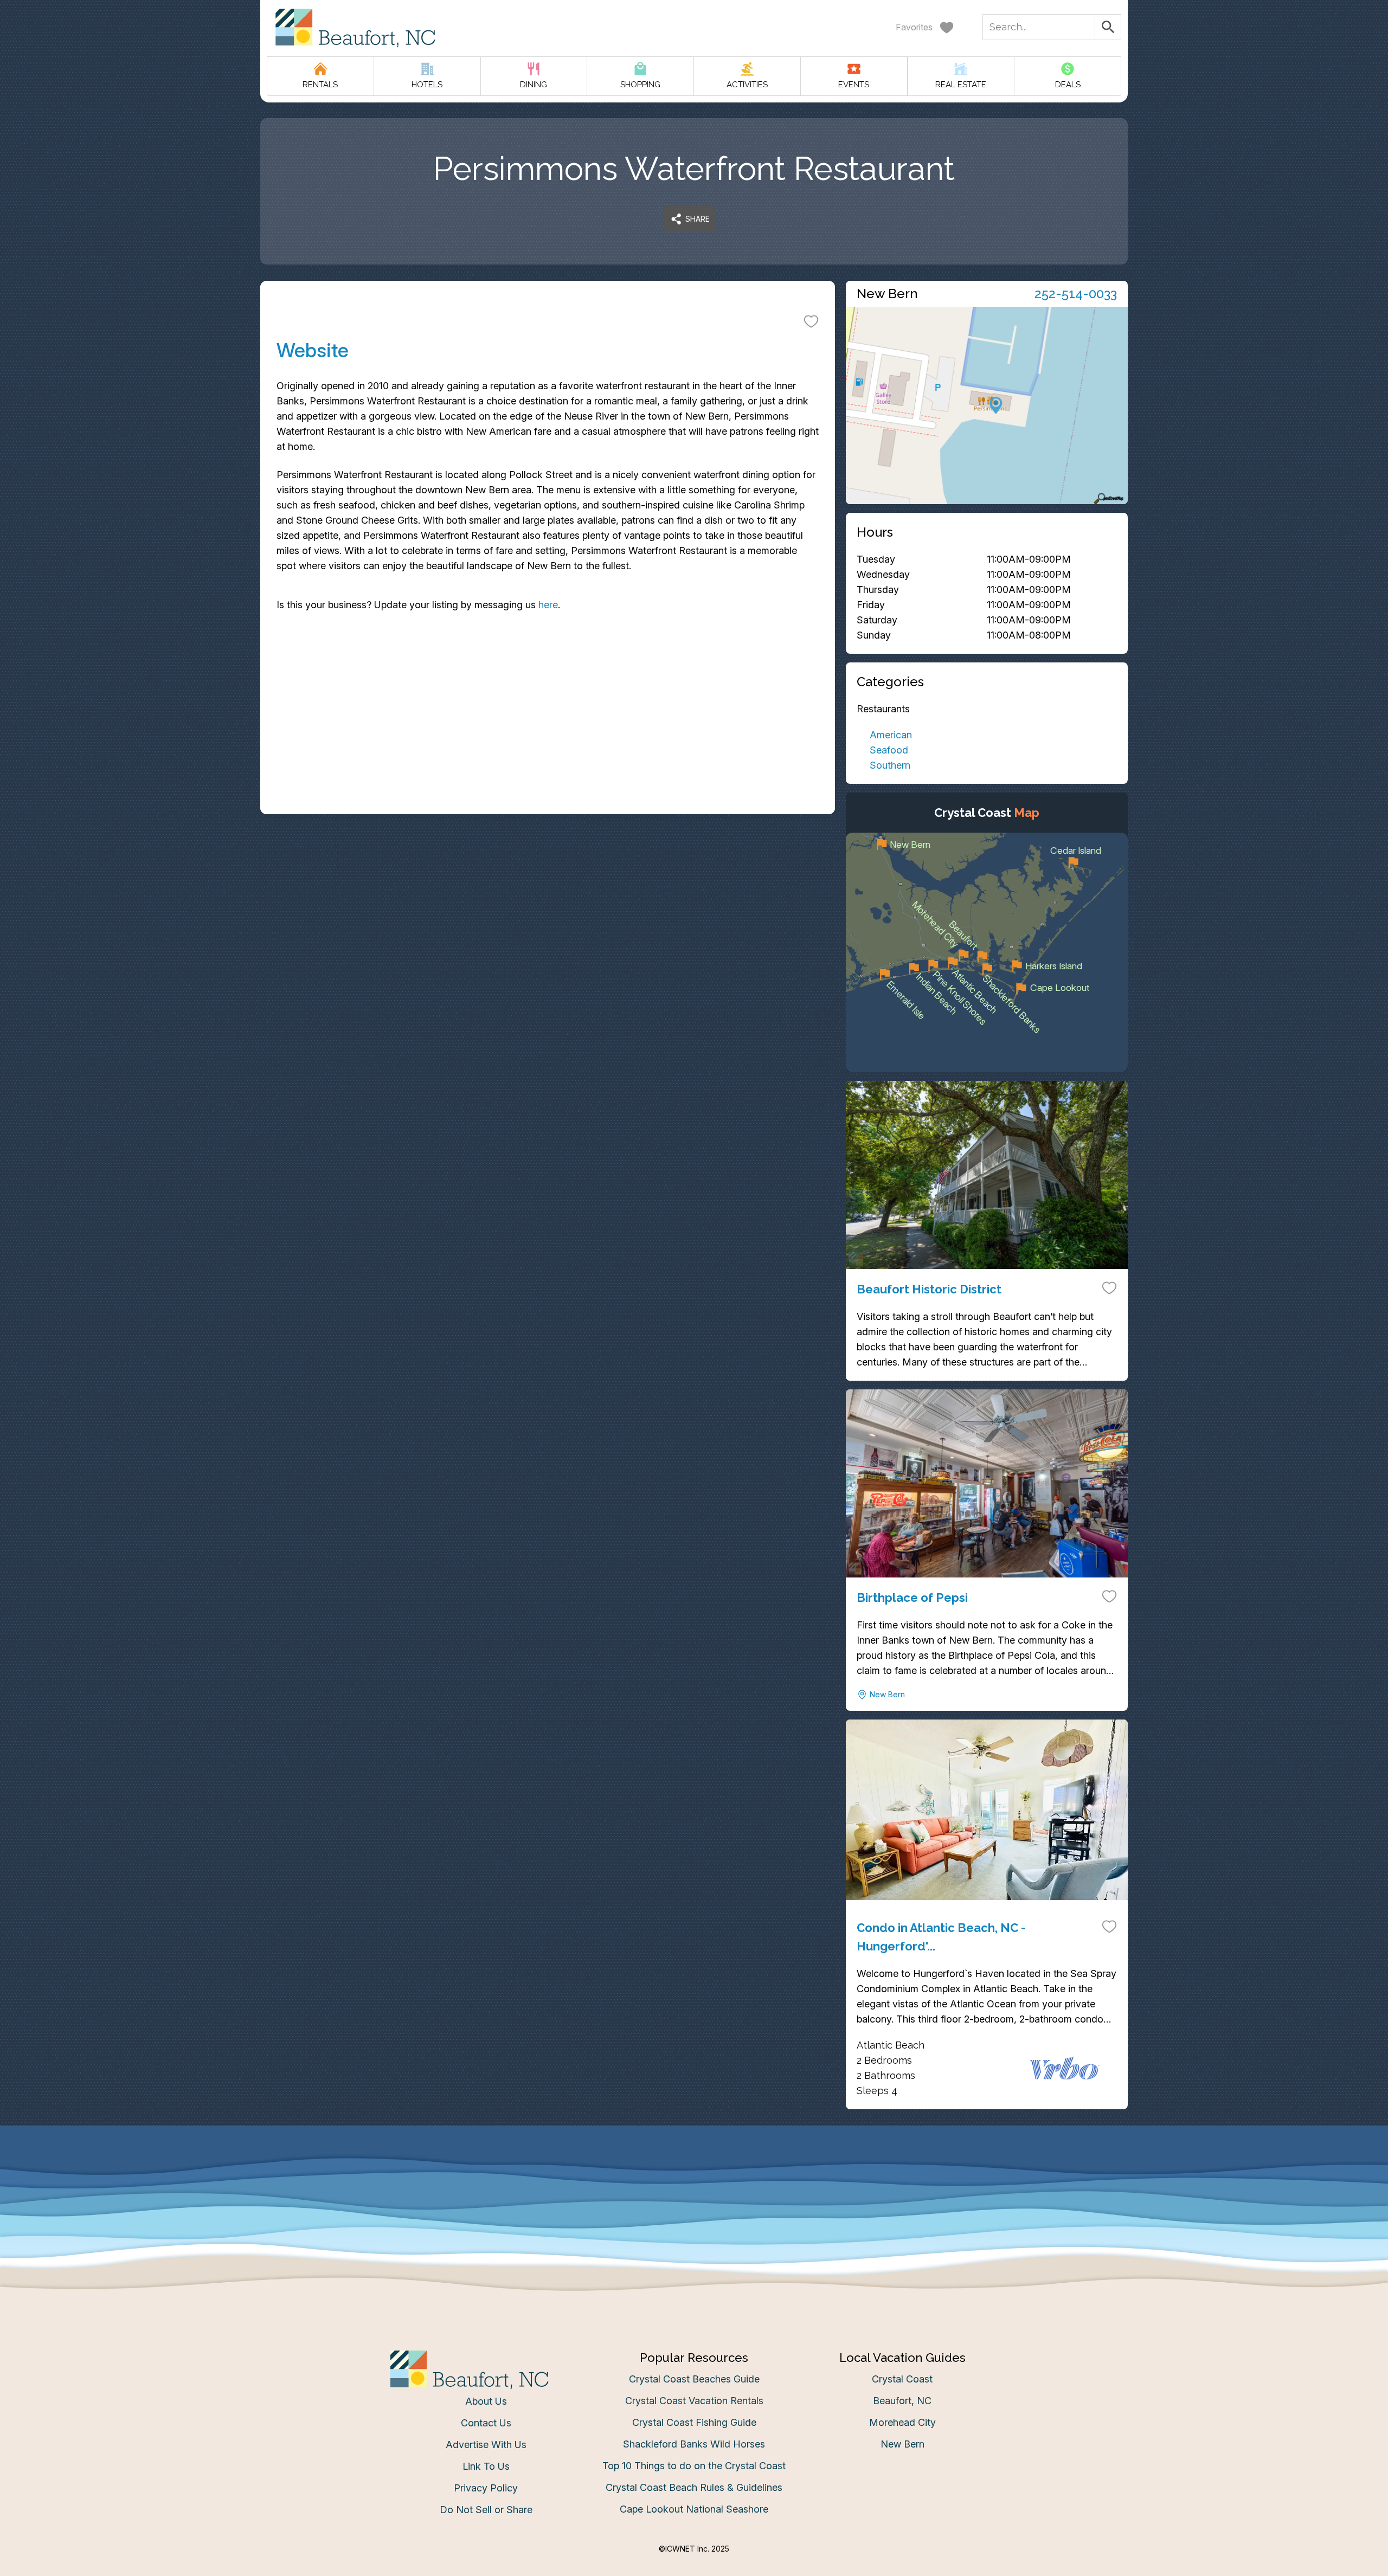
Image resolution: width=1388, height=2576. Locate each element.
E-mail (587, 1396)
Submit (694, 1457)
